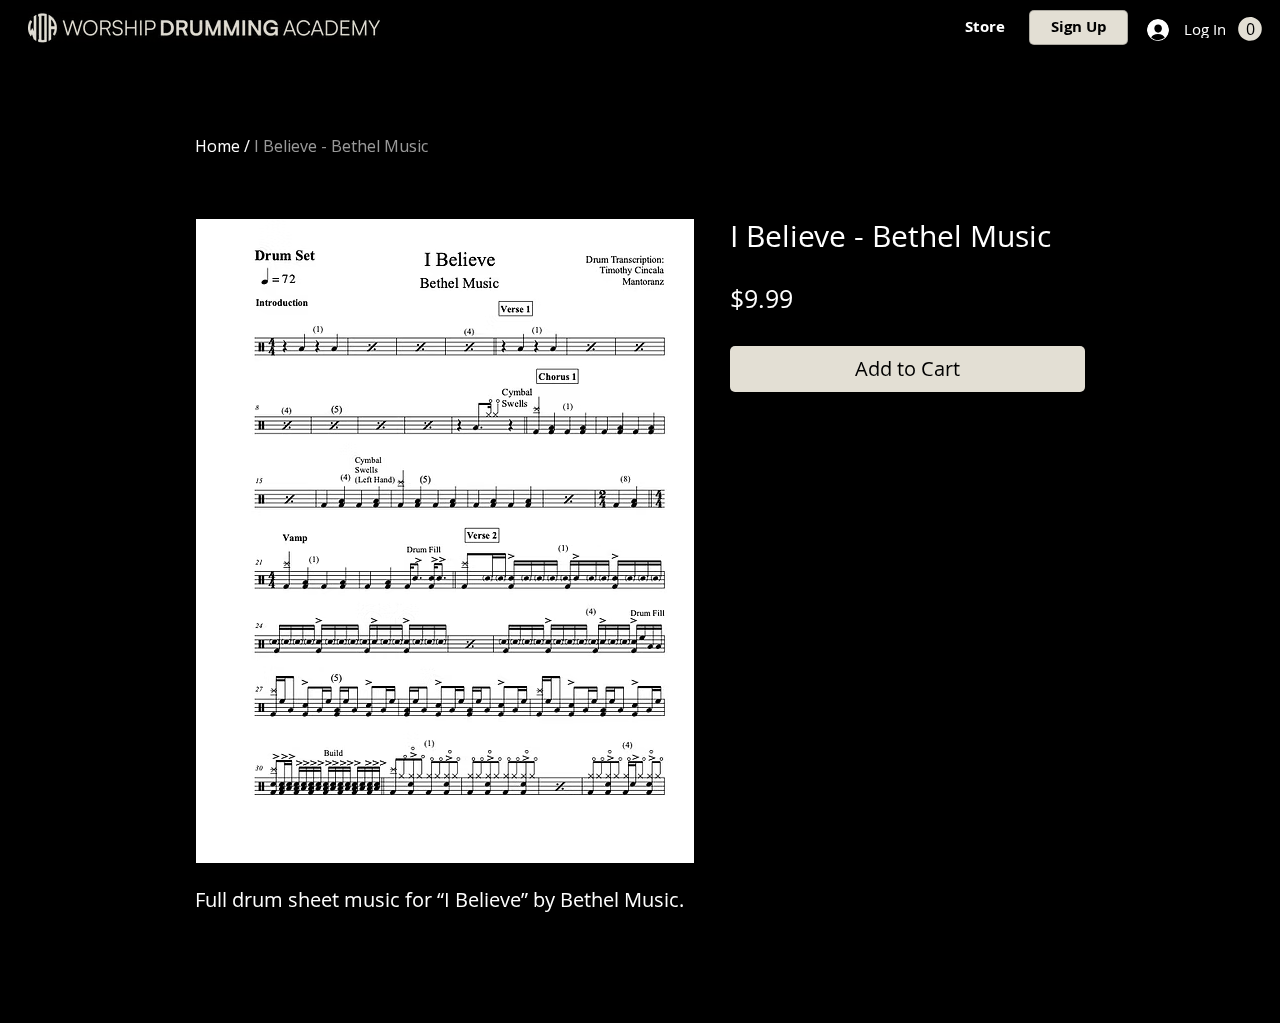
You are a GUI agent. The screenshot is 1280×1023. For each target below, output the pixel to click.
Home (217, 146)
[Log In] (1156, 30)
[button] (1250, 29)
